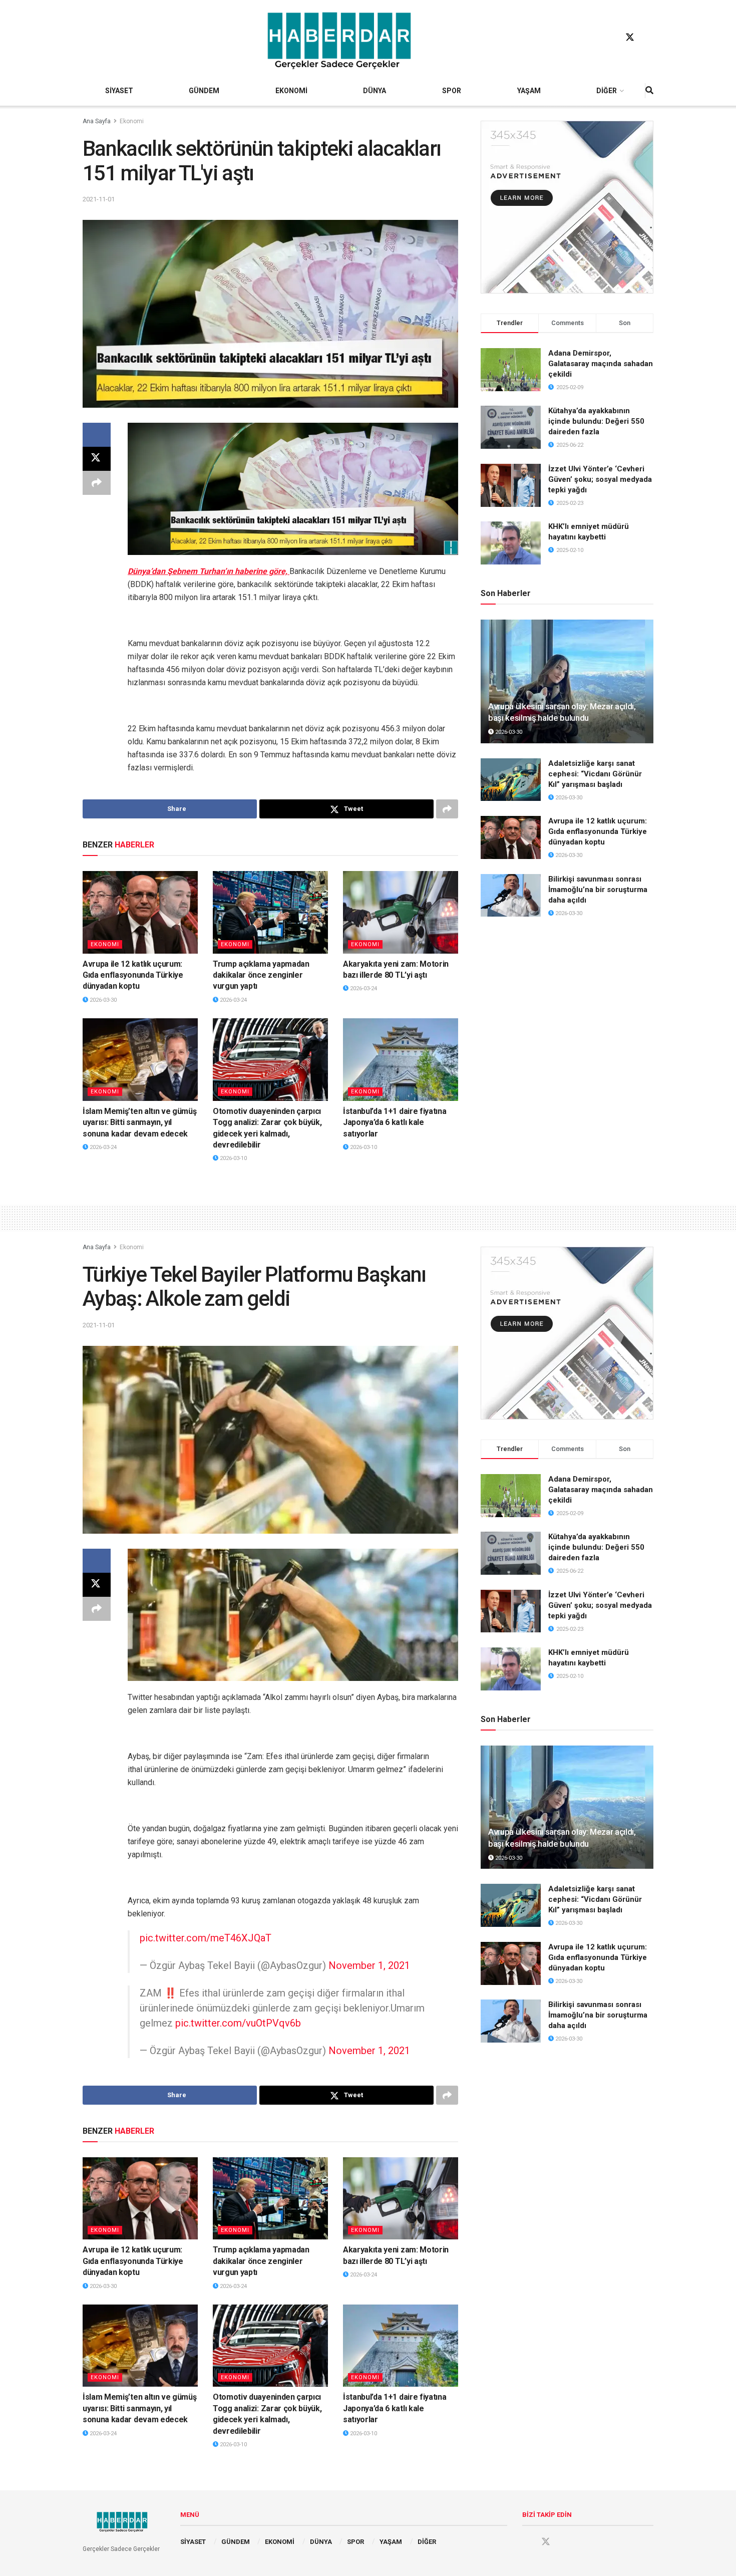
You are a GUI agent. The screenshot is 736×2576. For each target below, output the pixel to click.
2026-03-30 (102, 1000)
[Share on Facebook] (97, 435)
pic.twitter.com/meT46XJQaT (206, 1938)
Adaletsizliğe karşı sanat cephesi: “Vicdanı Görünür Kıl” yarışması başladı (595, 774)
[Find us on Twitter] (630, 38)
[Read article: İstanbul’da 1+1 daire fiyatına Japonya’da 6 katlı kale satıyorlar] (401, 1059)
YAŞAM (529, 91)
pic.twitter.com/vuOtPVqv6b (238, 2023)
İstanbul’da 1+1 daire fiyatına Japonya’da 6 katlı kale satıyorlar (395, 1122)
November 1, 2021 (369, 1965)
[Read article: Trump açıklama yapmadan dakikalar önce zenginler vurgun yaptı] (270, 912)
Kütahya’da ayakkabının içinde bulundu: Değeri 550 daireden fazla (596, 421)
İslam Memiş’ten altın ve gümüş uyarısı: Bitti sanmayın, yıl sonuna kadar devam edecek (139, 1122)
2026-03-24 (233, 1000)
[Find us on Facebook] (611, 38)
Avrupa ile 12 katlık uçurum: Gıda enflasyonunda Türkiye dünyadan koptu (133, 975)
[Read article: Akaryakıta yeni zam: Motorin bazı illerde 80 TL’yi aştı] (401, 912)
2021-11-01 (99, 199)
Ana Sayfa (97, 121)
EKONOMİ (291, 91)
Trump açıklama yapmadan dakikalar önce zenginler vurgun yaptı (261, 975)
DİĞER (607, 91)
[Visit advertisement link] (567, 207)
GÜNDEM (204, 91)
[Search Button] (649, 91)
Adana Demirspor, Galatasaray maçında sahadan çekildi (601, 364)
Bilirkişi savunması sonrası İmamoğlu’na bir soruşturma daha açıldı (598, 890)
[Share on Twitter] (97, 459)
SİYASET (119, 91)
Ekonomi (132, 121)
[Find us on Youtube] (649, 38)
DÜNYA (375, 91)
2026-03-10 (233, 1158)
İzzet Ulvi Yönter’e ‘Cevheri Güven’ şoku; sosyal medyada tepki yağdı (600, 479)
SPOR (452, 91)
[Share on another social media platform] (97, 483)
